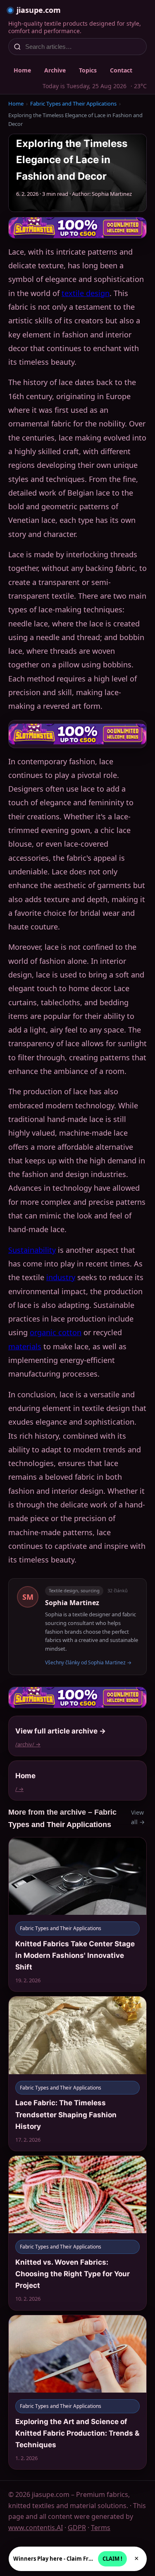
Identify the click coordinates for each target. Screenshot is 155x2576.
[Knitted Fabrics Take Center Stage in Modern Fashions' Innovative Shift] (77, 1915)
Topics (88, 70)
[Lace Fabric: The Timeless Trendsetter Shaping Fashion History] (77, 2074)
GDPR (77, 2528)
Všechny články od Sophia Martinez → (88, 1662)
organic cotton (56, 1332)
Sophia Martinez (72, 1603)
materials (25, 1346)
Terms (101, 2528)
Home (22, 70)
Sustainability (32, 1250)
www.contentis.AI (36, 2528)
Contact (121, 70)
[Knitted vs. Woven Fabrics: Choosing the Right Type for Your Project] (77, 2233)
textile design (86, 293)
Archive (55, 70)
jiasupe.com (39, 10)
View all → (138, 1817)
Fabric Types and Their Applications (73, 104)
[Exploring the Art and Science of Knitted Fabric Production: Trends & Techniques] (77, 2392)
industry (61, 1277)
